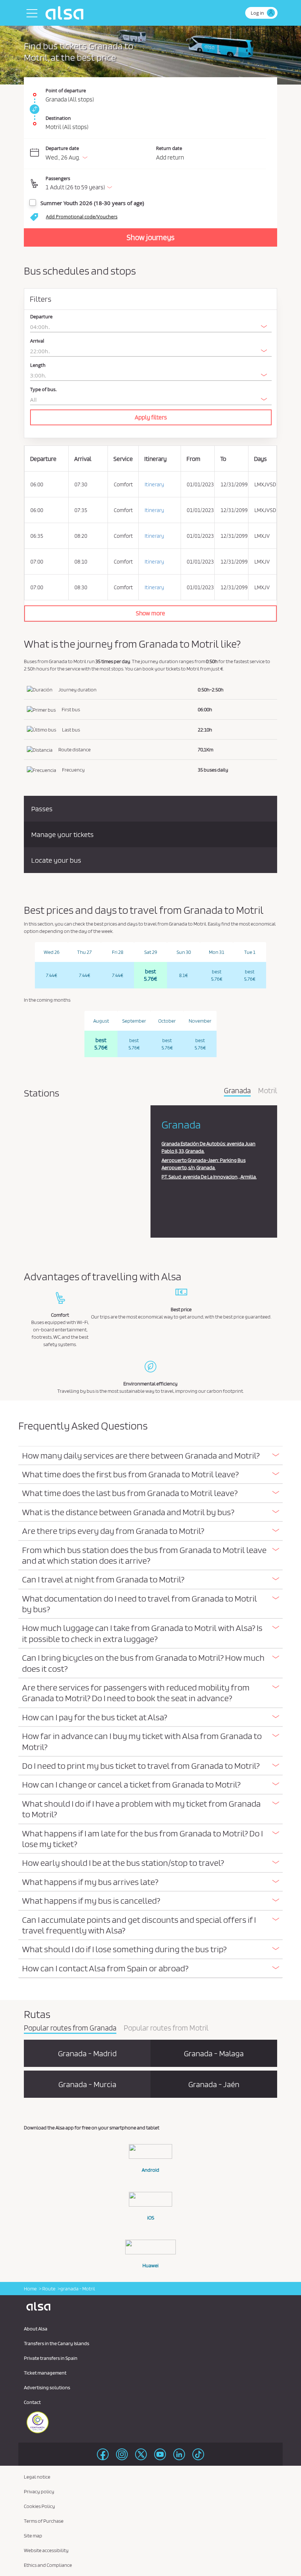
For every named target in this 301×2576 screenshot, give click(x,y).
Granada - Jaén (214, 2084)
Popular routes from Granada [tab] (70, 2028)
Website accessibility (46, 2550)
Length (38, 365)
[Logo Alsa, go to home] (66, 13)
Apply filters (151, 417)
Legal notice (37, 2477)
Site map (33, 2536)
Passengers (58, 178)
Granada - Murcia (87, 2084)
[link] (33, 109)
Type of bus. (43, 389)
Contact (32, 2402)
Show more (150, 613)
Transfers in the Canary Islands (57, 2343)
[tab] (150, 1456)
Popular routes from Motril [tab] (166, 2028)
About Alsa (36, 2329)
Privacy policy (39, 2491)
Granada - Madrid (87, 2053)
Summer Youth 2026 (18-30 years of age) (92, 203)
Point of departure (66, 90)
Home (30, 2289)
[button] (156, 184)
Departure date (62, 148)
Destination (58, 118)
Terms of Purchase (44, 2521)
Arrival (37, 341)
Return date (169, 148)
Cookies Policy (39, 2506)
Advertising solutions (47, 2387)
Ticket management (45, 2373)
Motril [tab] (268, 1091)
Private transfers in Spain (51, 2358)
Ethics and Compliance (48, 2565)
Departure (41, 317)
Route (48, 2289)
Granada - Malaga (214, 2053)
